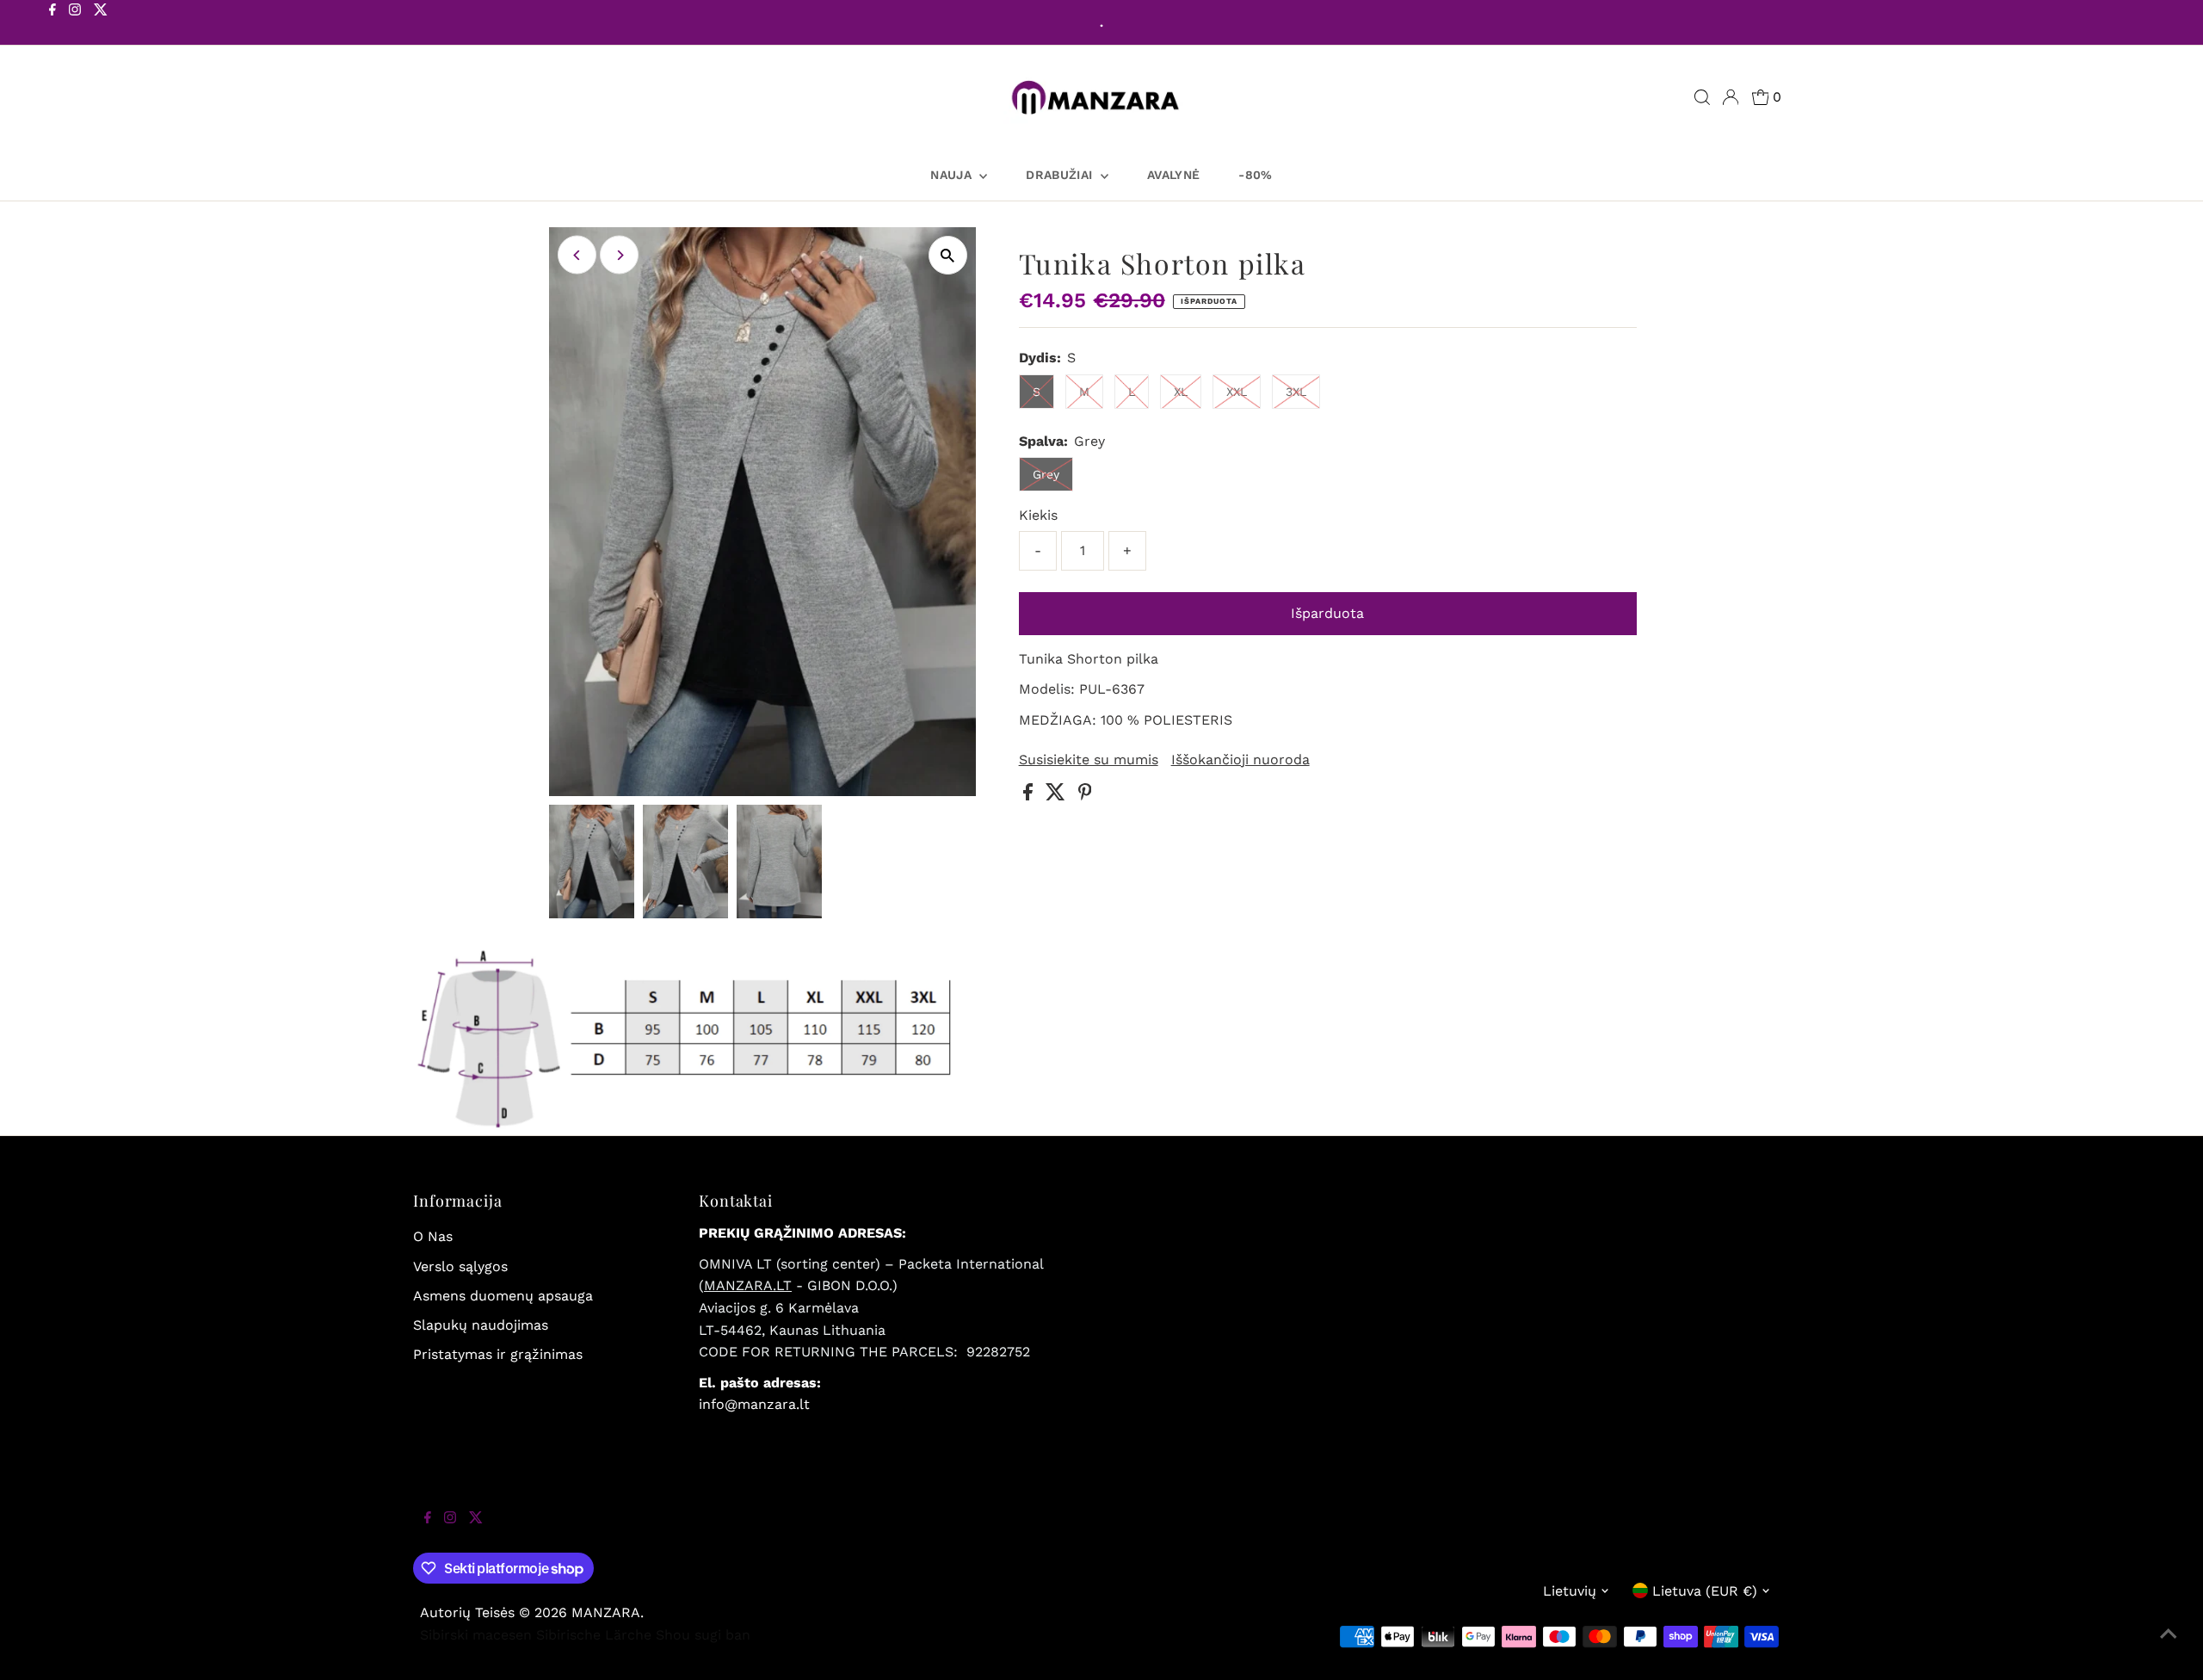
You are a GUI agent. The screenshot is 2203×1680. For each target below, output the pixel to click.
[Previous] (577, 255)
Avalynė (1173, 175)
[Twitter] (101, 24)
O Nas (433, 1236)
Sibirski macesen (476, 1635)
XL (1181, 392)
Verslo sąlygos (460, 1266)
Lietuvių (1570, 1591)
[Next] (619, 255)
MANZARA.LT (748, 1285)
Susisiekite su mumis (1089, 760)
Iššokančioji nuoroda (1240, 760)
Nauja (953, 175)
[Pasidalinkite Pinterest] (1085, 796)
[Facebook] (52, 24)
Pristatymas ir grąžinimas (498, 1354)
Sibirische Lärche (594, 1635)
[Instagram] (75, 24)
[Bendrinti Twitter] (1058, 796)
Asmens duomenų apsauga (503, 1296)
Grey (1046, 474)
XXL (1237, 392)
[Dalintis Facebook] (1030, 796)
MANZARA (606, 1612)
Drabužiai (1061, 175)
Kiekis (1038, 515)
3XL (1296, 392)
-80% (1255, 175)
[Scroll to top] (2169, 1646)
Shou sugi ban (703, 1635)
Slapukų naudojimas (481, 1325)
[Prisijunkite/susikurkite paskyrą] (1731, 97)
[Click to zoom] (948, 255)
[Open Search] (1702, 97)
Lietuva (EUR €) (1705, 1591)
